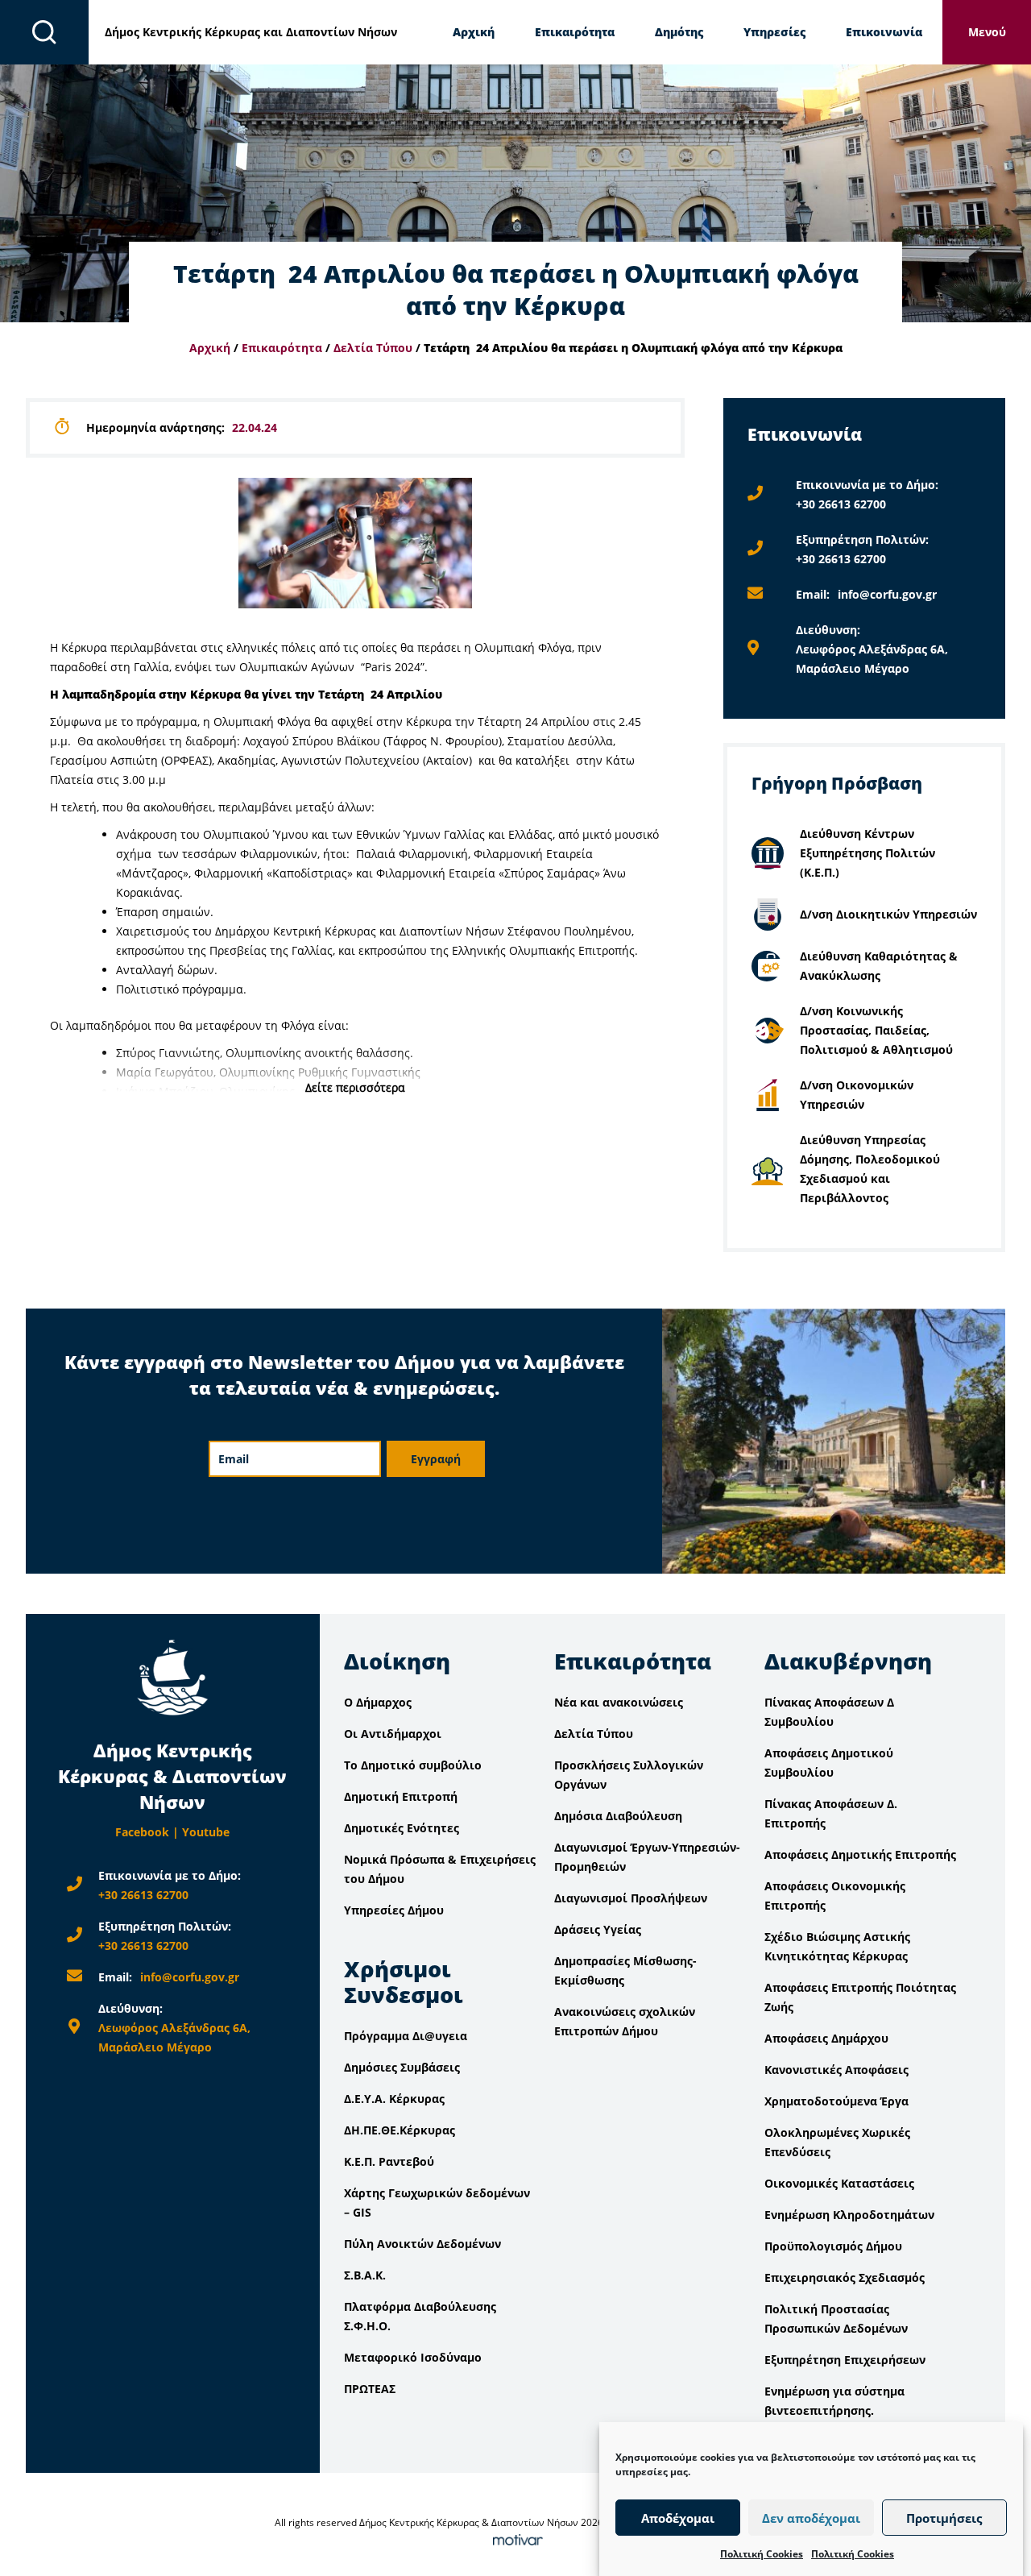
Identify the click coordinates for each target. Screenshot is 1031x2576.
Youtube (206, 1832)
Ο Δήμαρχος (378, 1702)
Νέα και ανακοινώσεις (619, 1702)
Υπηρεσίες (774, 32)
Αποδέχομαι (678, 2518)
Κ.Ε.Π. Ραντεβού (389, 2161)
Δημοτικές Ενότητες (402, 1828)
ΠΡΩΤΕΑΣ (370, 2389)
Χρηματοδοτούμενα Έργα (836, 2101)
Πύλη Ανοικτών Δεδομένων (422, 2244)
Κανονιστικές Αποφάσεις (836, 2070)
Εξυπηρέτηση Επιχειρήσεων (845, 2360)
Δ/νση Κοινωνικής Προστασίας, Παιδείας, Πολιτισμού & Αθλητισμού (876, 1030)
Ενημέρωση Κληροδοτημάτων (849, 2215)
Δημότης (679, 32)
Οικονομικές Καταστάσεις (839, 2183)
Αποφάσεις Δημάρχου (826, 2038)
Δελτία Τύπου (373, 348)
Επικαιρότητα (575, 32)
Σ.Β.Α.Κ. (365, 2275)
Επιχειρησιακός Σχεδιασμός (845, 2277)
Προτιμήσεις (944, 2518)
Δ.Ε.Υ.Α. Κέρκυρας (394, 2099)
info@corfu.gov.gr (887, 594)
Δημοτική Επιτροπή (401, 1796)
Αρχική (474, 32)
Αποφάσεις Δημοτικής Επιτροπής (860, 1854)
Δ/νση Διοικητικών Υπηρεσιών (888, 914)
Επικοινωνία (884, 32)
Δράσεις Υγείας (598, 1929)
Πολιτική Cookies (762, 2554)
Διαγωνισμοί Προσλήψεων (631, 1898)
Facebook (142, 1832)
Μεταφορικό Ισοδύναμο (413, 2357)
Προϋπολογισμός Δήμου (833, 2246)
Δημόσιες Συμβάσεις (402, 2067)
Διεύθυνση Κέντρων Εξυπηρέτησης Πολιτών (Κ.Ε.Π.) (867, 853)
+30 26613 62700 (841, 504)
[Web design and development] (515, 2542)
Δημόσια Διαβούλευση (618, 1816)
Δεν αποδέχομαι (811, 2518)
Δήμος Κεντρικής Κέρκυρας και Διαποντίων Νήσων (251, 32)
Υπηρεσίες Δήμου (394, 1910)
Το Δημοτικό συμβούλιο (413, 1765)
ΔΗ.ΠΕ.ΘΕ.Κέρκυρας (400, 2130)
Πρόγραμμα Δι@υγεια (406, 2036)
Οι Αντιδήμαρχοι (393, 1734)
